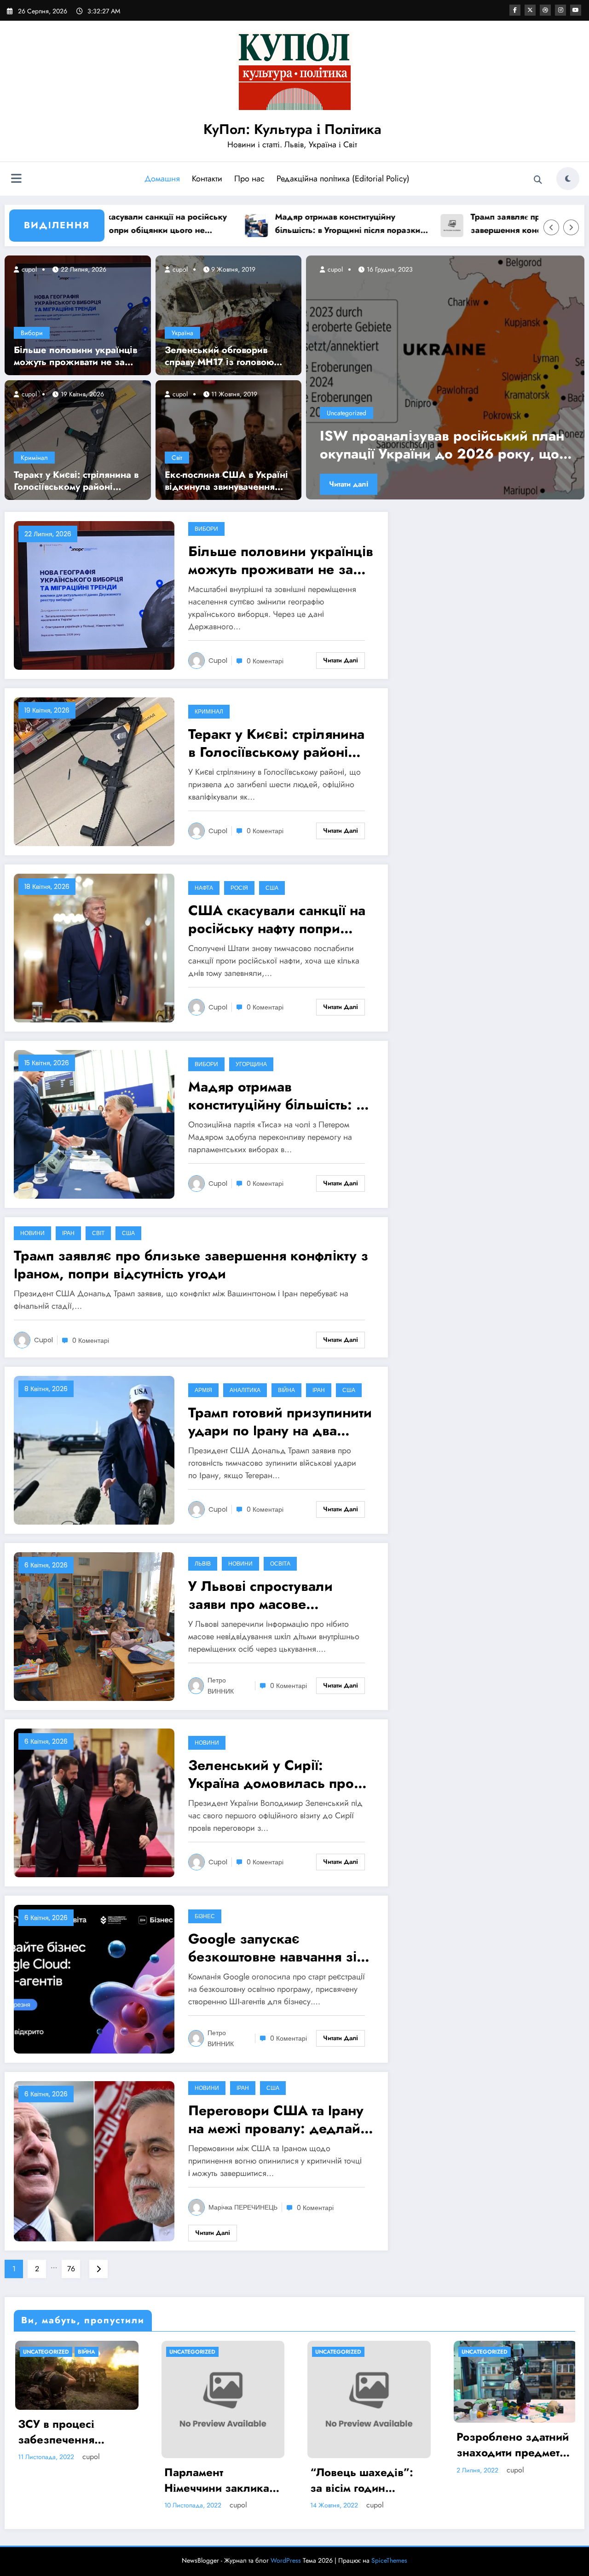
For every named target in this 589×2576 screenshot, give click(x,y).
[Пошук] (538, 180)
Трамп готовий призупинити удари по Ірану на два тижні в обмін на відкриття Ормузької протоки (280, 1421)
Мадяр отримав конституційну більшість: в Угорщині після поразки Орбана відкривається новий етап (267, 224)
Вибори (32, 333)
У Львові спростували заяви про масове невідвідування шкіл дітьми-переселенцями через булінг (264, 1595)
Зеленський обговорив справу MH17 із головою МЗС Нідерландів (219, 356)
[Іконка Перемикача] (16, 180)
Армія (203, 1390)
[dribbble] (545, 10)
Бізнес (205, 1916)
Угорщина (251, 1064)
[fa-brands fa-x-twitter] (530, 10)
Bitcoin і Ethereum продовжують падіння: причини (358, 2445)
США (272, 888)
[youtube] (576, 10)
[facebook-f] (515, 10)
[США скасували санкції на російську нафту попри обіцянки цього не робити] (94, 948)
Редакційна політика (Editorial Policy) (343, 179)
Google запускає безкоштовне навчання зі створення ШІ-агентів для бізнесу (272, 1948)
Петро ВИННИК (221, 1686)
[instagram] (560, 10)
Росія (239, 888)
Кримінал (34, 458)
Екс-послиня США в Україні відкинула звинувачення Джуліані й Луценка (226, 481)
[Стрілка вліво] (551, 227)
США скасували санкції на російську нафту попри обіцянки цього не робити (277, 919)
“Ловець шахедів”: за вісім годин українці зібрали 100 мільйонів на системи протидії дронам (76, 2480)
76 (71, 2269)
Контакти (207, 179)
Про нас (249, 179)
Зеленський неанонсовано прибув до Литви (447, 445)
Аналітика (245, 1390)
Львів (203, 1564)
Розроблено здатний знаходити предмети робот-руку (221, 2445)
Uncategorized (347, 413)
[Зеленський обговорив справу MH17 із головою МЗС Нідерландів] (229, 314)
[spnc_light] (568, 179)
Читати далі (349, 484)
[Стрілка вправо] (571, 227)
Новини (32, 1233)
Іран (68, 1233)
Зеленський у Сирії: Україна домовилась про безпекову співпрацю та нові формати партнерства (274, 1774)
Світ (177, 458)
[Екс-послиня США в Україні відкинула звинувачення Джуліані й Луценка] (229, 439)
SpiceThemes (389, 2560)
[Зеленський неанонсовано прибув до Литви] (446, 377)
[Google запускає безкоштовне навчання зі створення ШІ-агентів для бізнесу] (94, 1979)
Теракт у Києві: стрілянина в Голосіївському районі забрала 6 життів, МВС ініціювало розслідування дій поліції (76, 481)
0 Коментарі (265, 661)
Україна (182, 333)
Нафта (204, 888)
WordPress (286, 2560)
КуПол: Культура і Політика (292, 129)
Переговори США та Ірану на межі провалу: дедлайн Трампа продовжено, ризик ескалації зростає (278, 2119)
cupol (28, 269)
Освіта (280, 1564)
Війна (286, 1390)
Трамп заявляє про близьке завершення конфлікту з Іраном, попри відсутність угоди (456, 224)
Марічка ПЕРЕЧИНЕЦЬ (243, 2207)
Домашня (162, 179)
